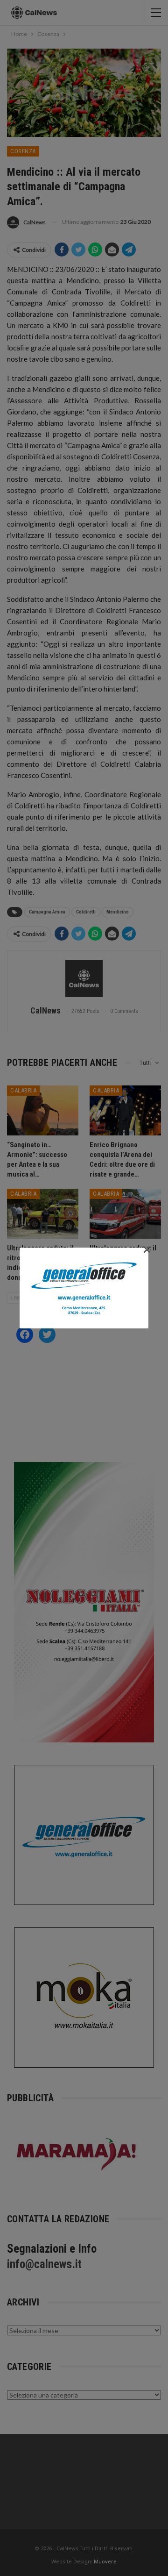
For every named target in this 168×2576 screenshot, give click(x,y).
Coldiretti (86, 912)
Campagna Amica (47, 912)
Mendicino (118, 912)
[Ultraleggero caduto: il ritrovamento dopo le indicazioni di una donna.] (43, 1214)
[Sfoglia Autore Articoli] (84, 978)
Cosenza (23, 151)
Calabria (23, 1090)
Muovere (105, 2561)
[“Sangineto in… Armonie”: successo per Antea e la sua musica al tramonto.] (43, 1110)
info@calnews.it (44, 2264)
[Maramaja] (77, 2154)
